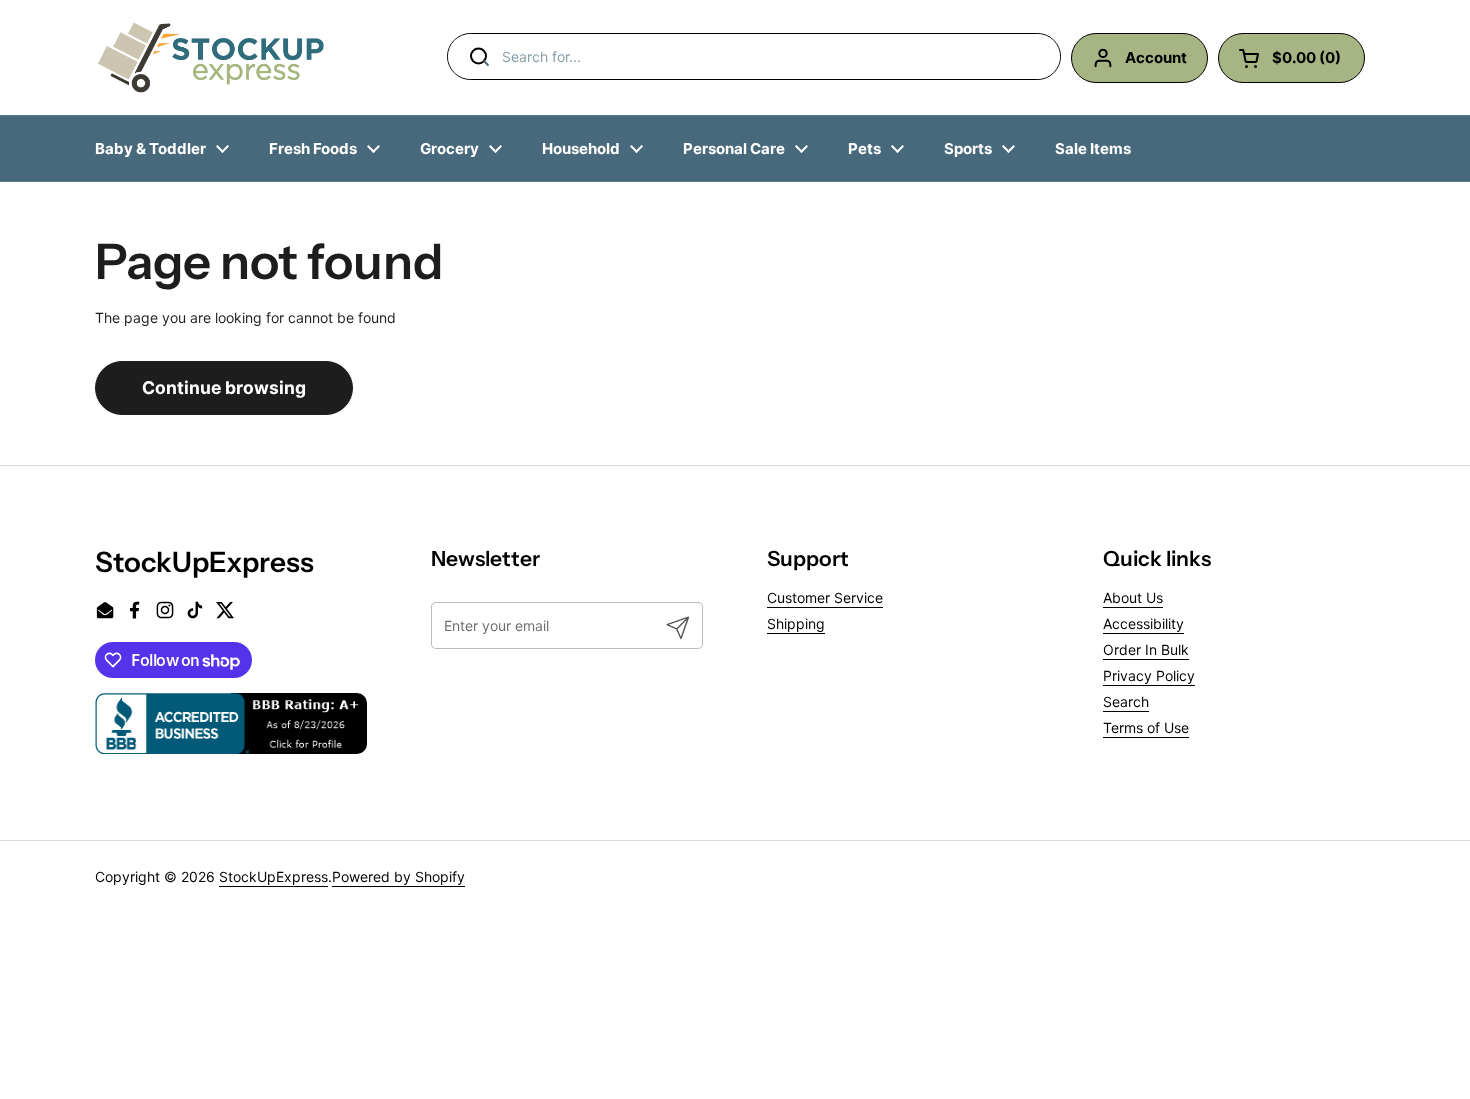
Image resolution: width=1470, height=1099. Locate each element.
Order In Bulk (1146, 649)
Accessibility (1143, 623)
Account (1156, 57)
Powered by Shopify (398, 876)
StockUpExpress (273, 876)
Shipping (796, 623)
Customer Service (825, 597)
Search (1126, 701)
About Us (1133, 597)
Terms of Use (1146, 727)
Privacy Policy (1149, 675)
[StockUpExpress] (211, 57)
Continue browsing (224, 387)
